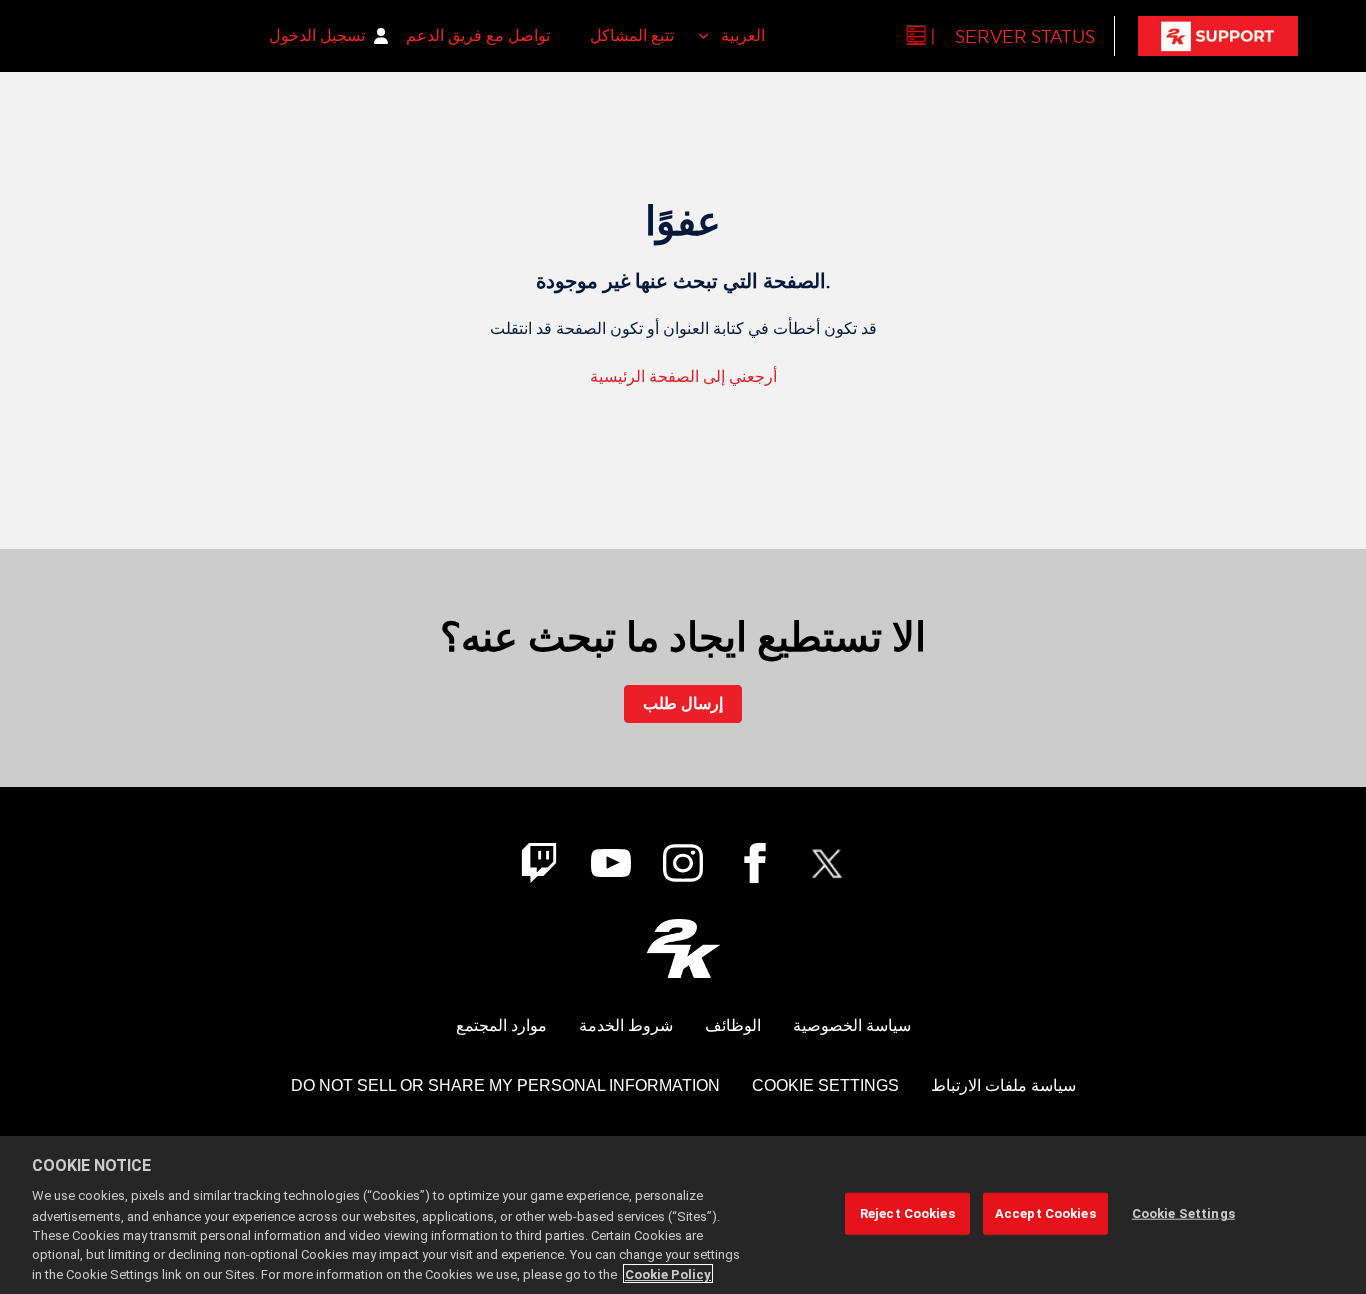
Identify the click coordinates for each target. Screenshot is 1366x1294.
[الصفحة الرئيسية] (1218, 36)
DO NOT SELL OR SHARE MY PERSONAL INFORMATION (505, 1085)
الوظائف (733, 1025)
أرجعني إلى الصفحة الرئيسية (683, 376)
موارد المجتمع (501, 1025)
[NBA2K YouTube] (611, 863)
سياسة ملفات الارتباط (1003, 1085)
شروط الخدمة (626, 1025)
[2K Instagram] (683, 863)
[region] (683, 1215)
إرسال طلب (683, 703)
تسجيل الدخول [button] (317, 35)
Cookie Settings (825, 1085)
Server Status (1025, 36)
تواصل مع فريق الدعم (478, 35)
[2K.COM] (683, 948)
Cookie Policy (668, 1273)
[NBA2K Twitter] (827, 863)
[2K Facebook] (755, 863)
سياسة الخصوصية (852, 1025)
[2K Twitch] (539, 863)
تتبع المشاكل (632, 35)
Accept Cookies (1045, 1213)
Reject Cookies (907, 1213)
